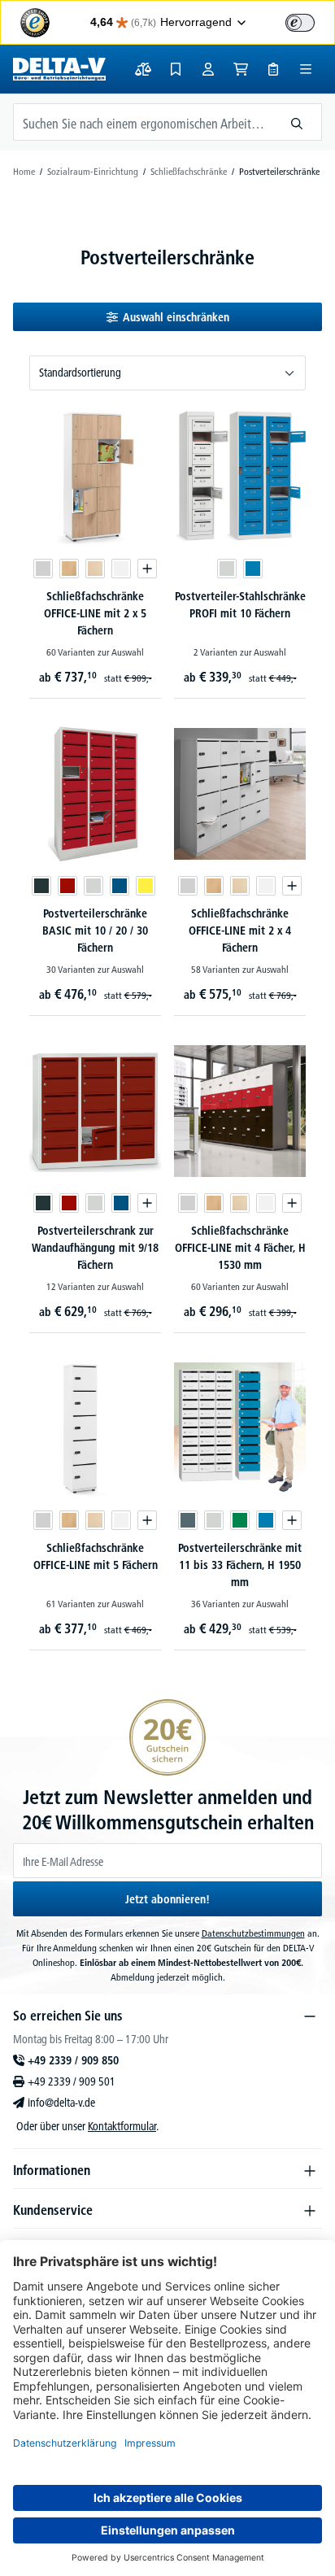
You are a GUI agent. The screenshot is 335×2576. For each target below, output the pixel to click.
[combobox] (143, 122)
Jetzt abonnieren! (167, 1899)
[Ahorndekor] (95, 569)
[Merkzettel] (176, 69)
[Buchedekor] (69, 569)
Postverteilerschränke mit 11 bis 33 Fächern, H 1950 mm (240, 1565)
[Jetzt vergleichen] (143, 69)
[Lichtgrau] (43, 569)
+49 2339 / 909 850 (73, 2060)
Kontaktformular (122, 2126)
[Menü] (306, 69)
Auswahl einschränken (176, 317)
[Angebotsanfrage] (273, 69)
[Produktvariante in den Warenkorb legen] (147, 569)
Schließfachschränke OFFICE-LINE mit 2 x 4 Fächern (240, 931)
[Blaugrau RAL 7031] (188, 1520)
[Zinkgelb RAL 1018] (146, 886)
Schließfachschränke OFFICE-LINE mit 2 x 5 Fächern (95, 613)
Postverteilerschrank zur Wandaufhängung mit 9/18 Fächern (95, 1248)
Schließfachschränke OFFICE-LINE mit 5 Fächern (96, 1556)
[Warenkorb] (241, 69)
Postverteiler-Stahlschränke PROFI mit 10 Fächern (240, 605)
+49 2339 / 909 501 (72, 2081)
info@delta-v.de (61, 2103)
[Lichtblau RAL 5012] (253, 569)
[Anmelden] (208, 69)
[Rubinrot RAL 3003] (67, 886)
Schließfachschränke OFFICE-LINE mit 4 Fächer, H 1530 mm (240, 1248)
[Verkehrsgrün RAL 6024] (240, 1520)
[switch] (300, 23)
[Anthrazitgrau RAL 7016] (41, 886)
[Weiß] (121, 569)
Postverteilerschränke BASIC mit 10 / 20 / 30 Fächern (95, 931)
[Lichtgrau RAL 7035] (227, 569)
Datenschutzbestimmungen (253, 1933)
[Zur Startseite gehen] (59, 69)
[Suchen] (297, 122)
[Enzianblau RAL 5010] (120, 886)
